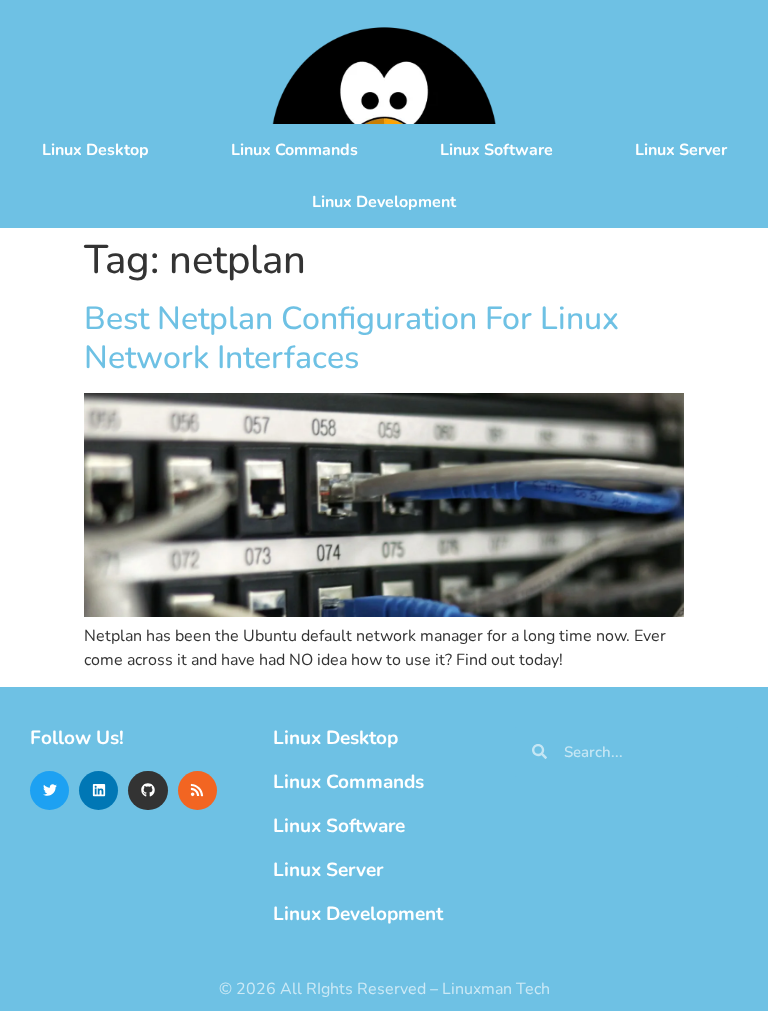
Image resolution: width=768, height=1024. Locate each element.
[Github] (147, 790)
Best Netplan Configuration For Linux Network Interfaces (351, 337)
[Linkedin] (98, 790)
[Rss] (197, 790)
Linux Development (384, 202)
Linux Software (496, 150)
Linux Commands (294, 150)
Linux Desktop (95, 150)
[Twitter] (49, 790)
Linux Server (681, 150)
